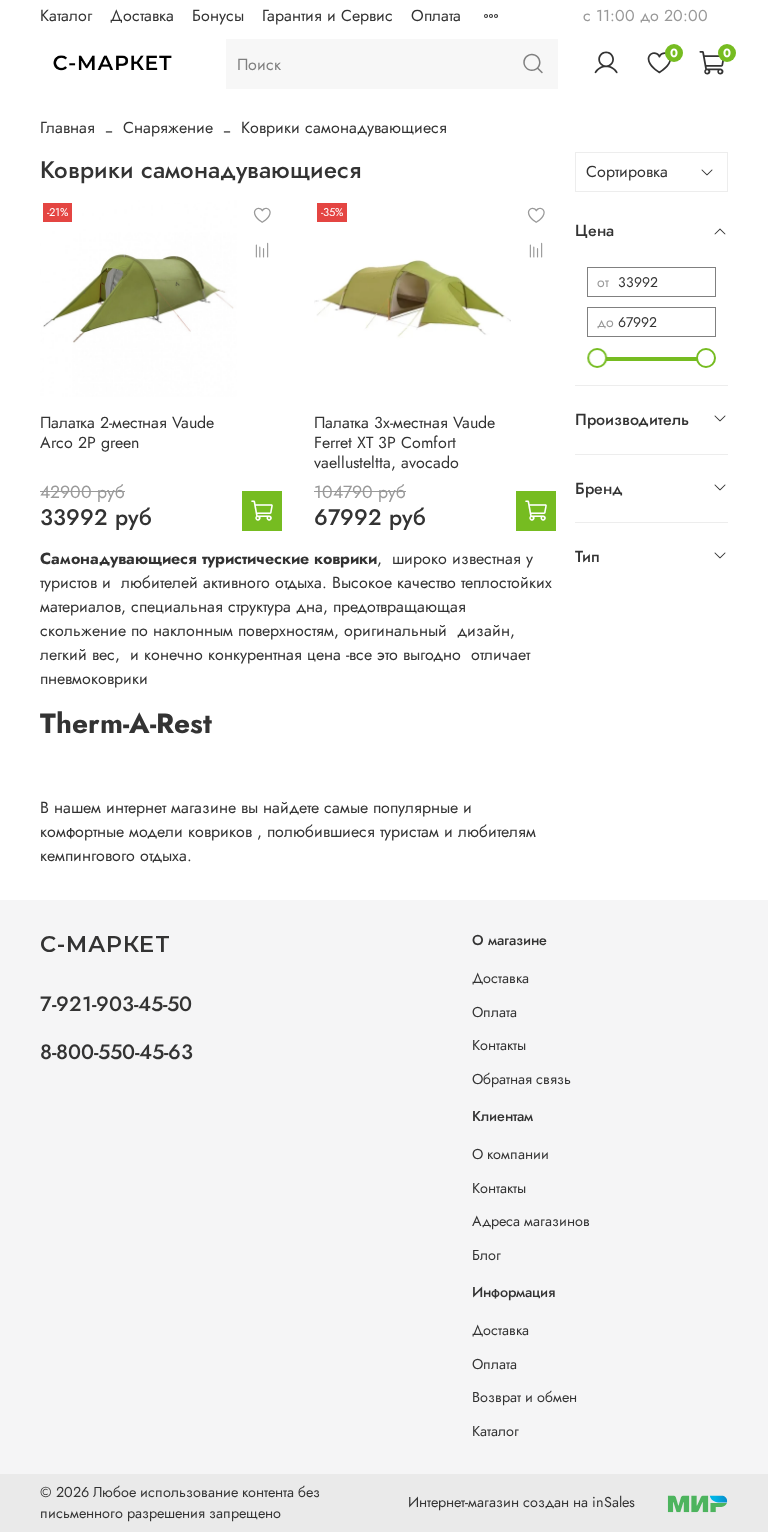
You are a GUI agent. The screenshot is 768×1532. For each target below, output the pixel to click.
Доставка (142, 15)
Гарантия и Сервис (327, 15)
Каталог (66, 15)
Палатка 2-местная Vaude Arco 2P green (127, 432)
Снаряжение (168, 127)
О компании (510, 1154)
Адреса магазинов (531, 1221)
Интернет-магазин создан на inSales (521, 1502)
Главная (67, 127)
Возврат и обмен (524, 1397)
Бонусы (218, 15)
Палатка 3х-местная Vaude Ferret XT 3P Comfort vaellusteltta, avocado (404, 442)
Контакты (499, 1045)
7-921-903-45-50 (116, 1004)
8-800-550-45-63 (116, 1052)
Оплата (436, 15)
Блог (486, 1255)
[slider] (597, 358)
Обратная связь (521, 1079)
